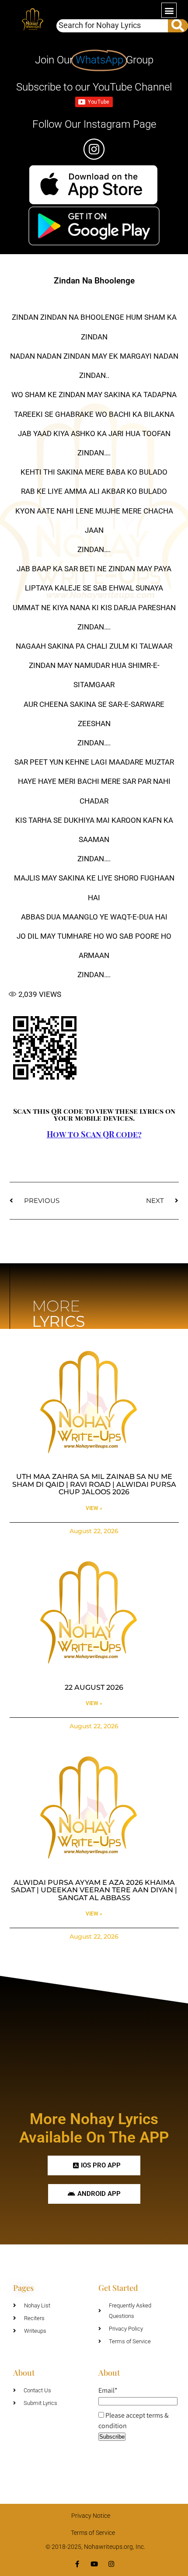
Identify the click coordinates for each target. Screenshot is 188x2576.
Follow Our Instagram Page (94, 124)
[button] (169, 10)
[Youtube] (94, 2564)
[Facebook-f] (77, 2564)
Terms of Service (93, 2533)
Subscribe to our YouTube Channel (94, 87)
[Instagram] (111, 2564)
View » (94, 1508)
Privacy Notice (91, 2516)
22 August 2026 (94, 1687)
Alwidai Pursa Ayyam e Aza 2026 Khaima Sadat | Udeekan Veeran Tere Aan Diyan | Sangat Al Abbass (94, 1890)
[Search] (178, 26)
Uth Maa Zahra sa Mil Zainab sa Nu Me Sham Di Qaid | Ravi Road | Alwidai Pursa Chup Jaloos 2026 (94, 1484)
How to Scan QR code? (94, 1134)
